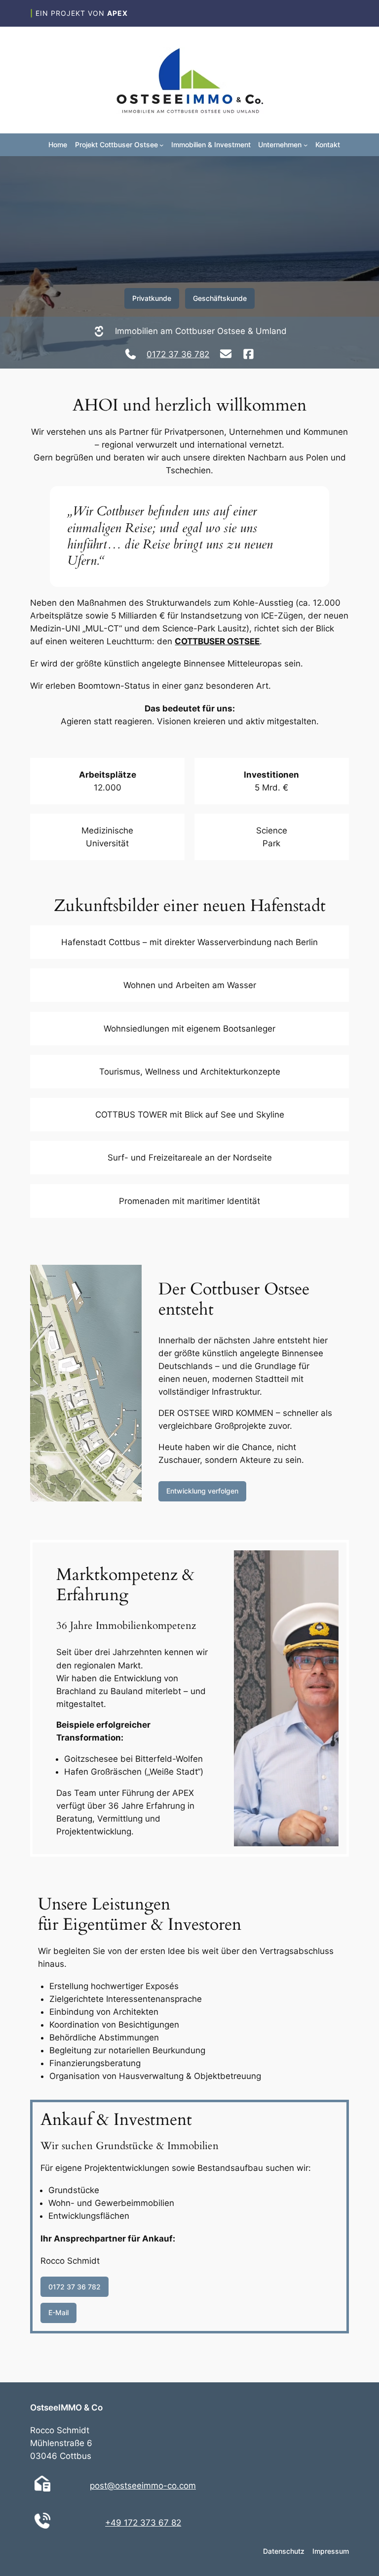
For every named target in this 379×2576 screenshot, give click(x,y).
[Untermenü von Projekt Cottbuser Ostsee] (162, 145)
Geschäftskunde (220, 298)
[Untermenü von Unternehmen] (306, 145)
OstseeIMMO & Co (66, 2408)
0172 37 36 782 (178, 354)
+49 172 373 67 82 (143, 2523)
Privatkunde (152, 298)
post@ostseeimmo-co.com (143, 2486)
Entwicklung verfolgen (202, 1491)
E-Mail (58, 2312)
